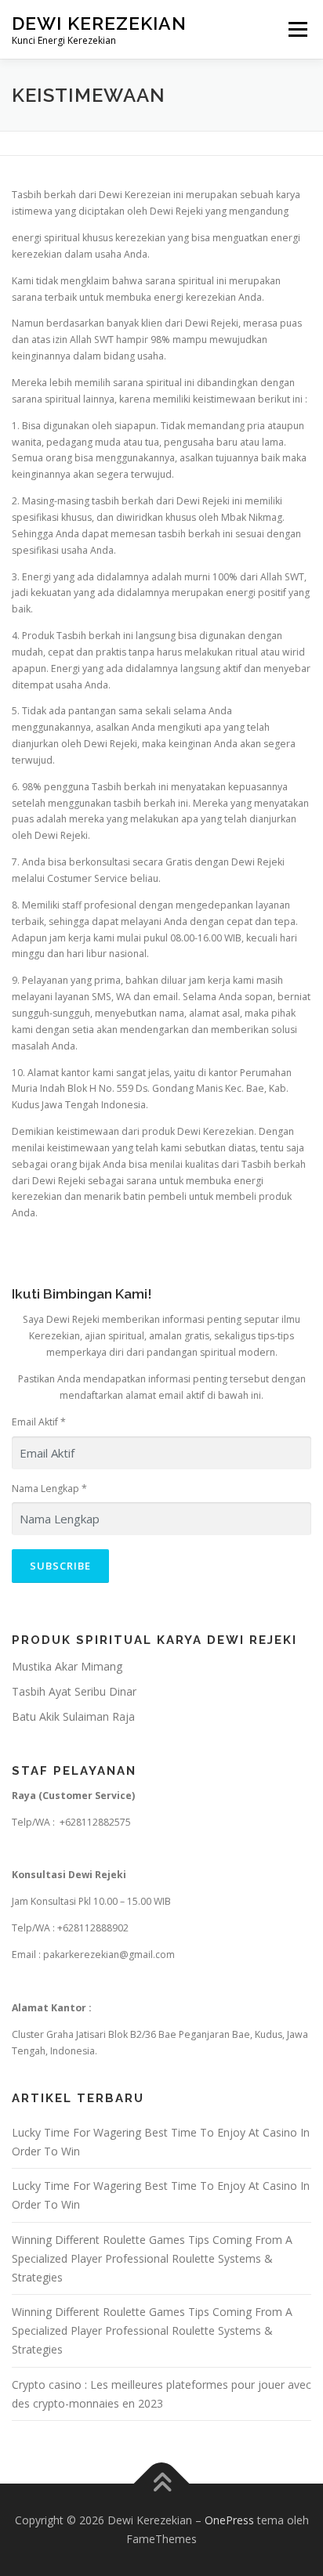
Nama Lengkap (49, 1489)
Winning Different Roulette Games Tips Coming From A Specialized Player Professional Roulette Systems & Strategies (152, 2258)
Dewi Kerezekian (99, 23)
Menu (297, 29)
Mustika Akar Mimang (67, 1666)
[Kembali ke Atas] (162, 2484)
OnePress (229, 2520)
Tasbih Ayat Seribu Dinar (74, 1691)
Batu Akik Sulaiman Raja (73, 1716)
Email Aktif (39, 1422)
